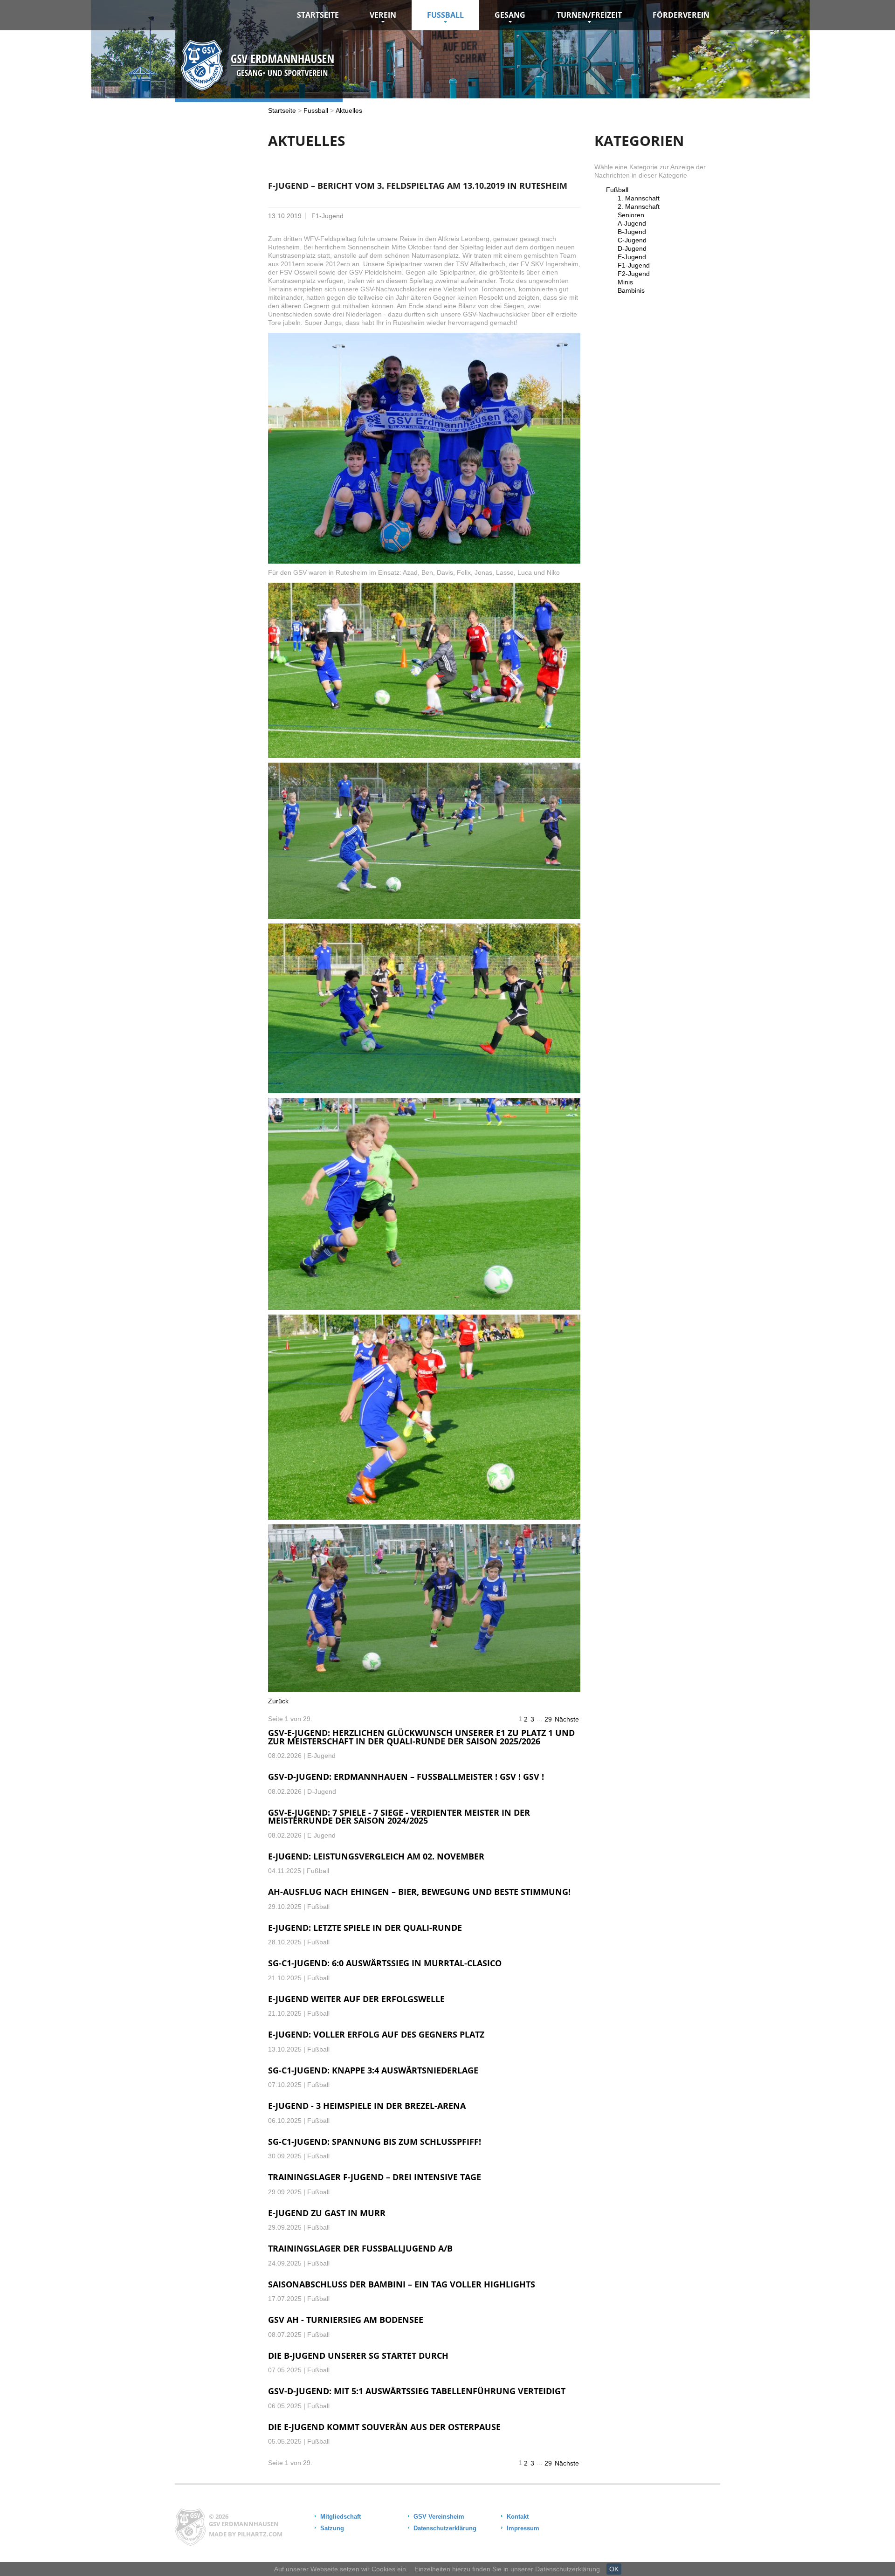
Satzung (332, 2528)
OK (614, 2569)
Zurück (278, 1701)
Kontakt (518, 2517)
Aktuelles (349, 110)
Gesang (510, 15)
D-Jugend (632, 248)
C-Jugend (632, 240)
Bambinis (631, 290)
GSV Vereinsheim (439, 2517)
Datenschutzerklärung (445, 2528)
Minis (625, 282)
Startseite (318, 15)
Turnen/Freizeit (589, 15)
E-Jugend (632, 257)
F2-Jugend (634, 274)
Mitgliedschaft (341, 2517)
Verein (383, 15)
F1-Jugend (634, 265)
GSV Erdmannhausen (244, 2524)
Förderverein (681, 15)
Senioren (631, 215)
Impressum (523, 2528)
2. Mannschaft (639, 207)
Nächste (567, 1719)
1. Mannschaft (639, 198)
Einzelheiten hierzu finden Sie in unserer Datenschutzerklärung (507, 2569)
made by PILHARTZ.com (246, 2534)
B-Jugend (632, 232)
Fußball (617, 190)
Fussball (445, 15)
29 (548, 1719)
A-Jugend (632, 223)
